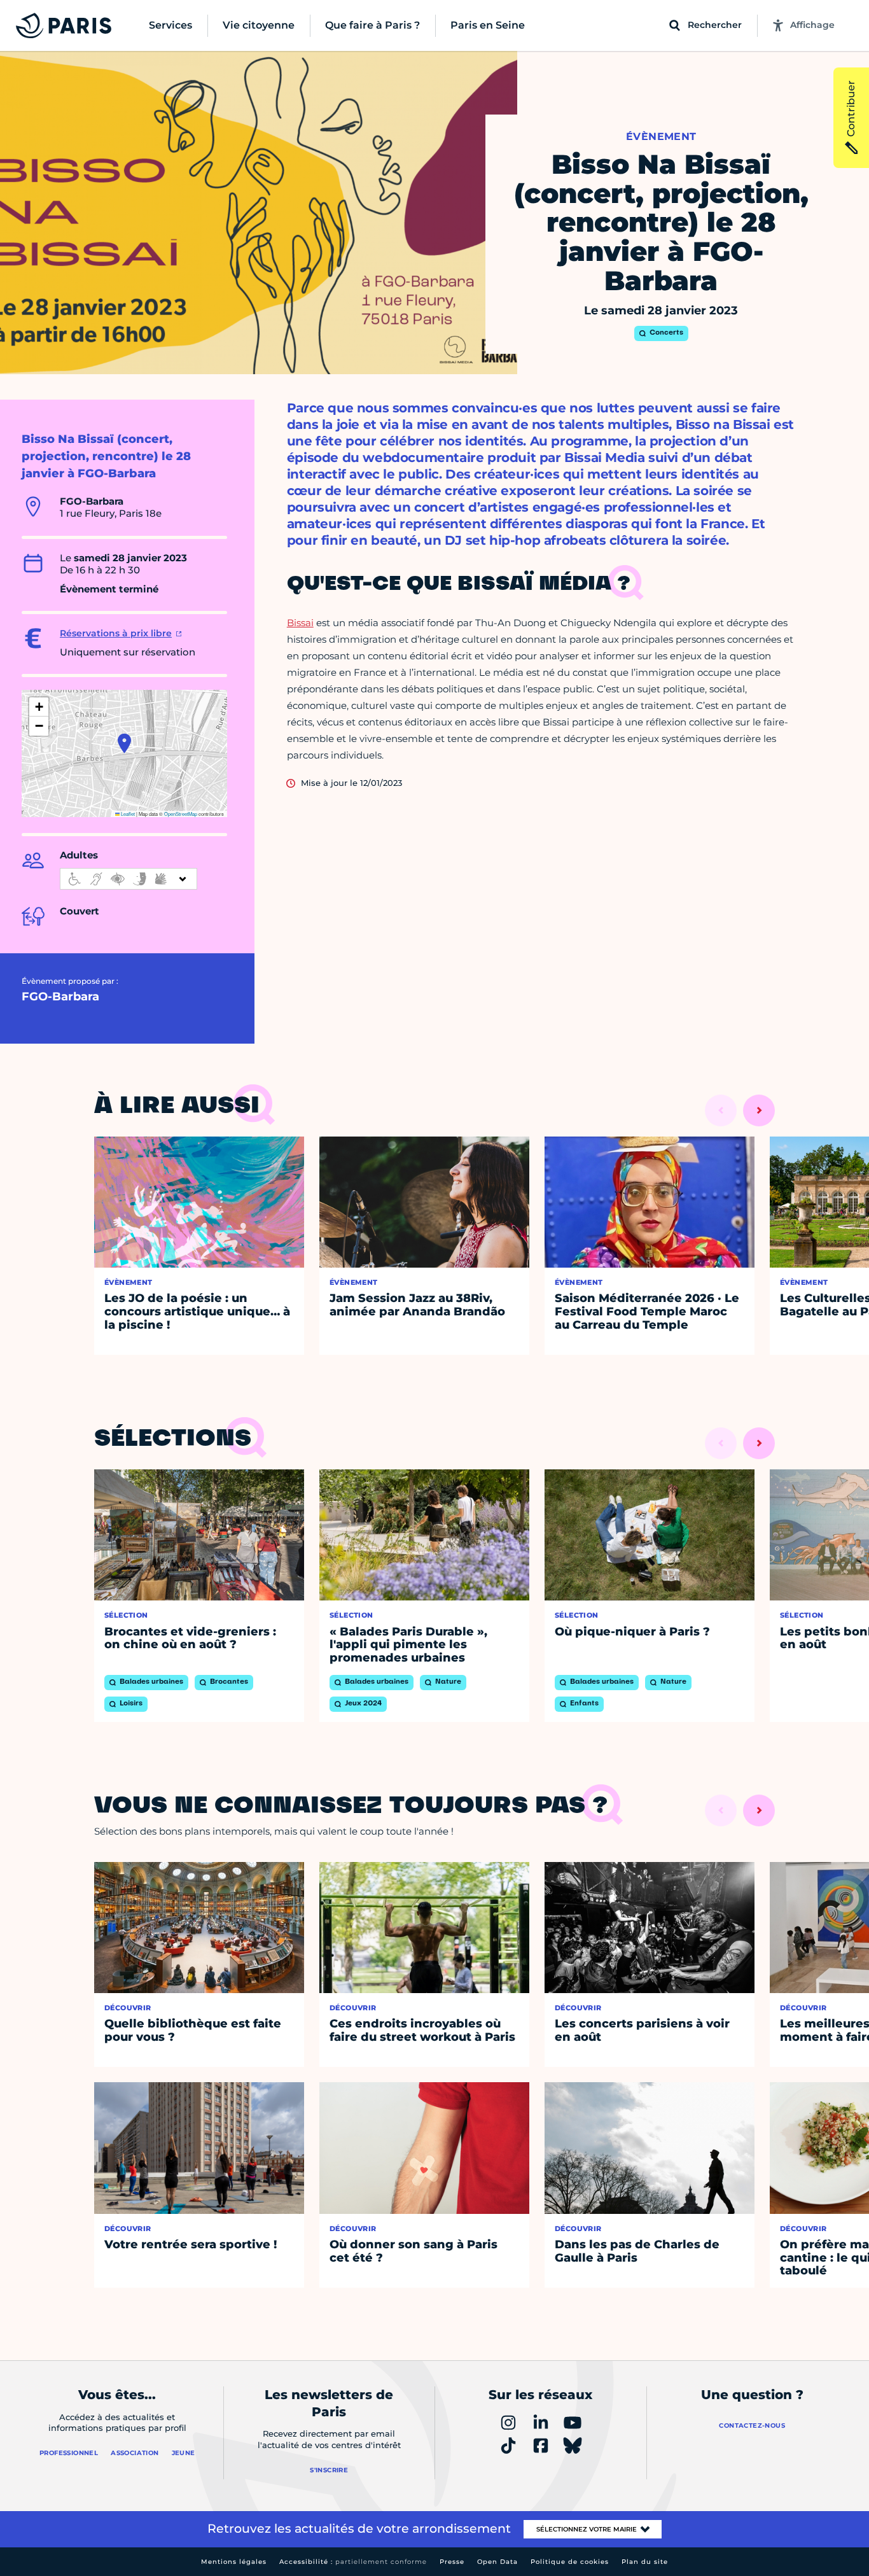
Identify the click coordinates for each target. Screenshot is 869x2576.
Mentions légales (234, 2562)
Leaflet (127, 814)
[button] (124, 743)
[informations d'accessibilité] (129, 879)
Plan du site (645, 2562)
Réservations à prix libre (116, 633)
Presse (452, 2562)
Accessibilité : (353, 2562)
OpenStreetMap (181, 814)
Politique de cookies (570, 2562)
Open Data (497, 2562)
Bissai (300, 623)
